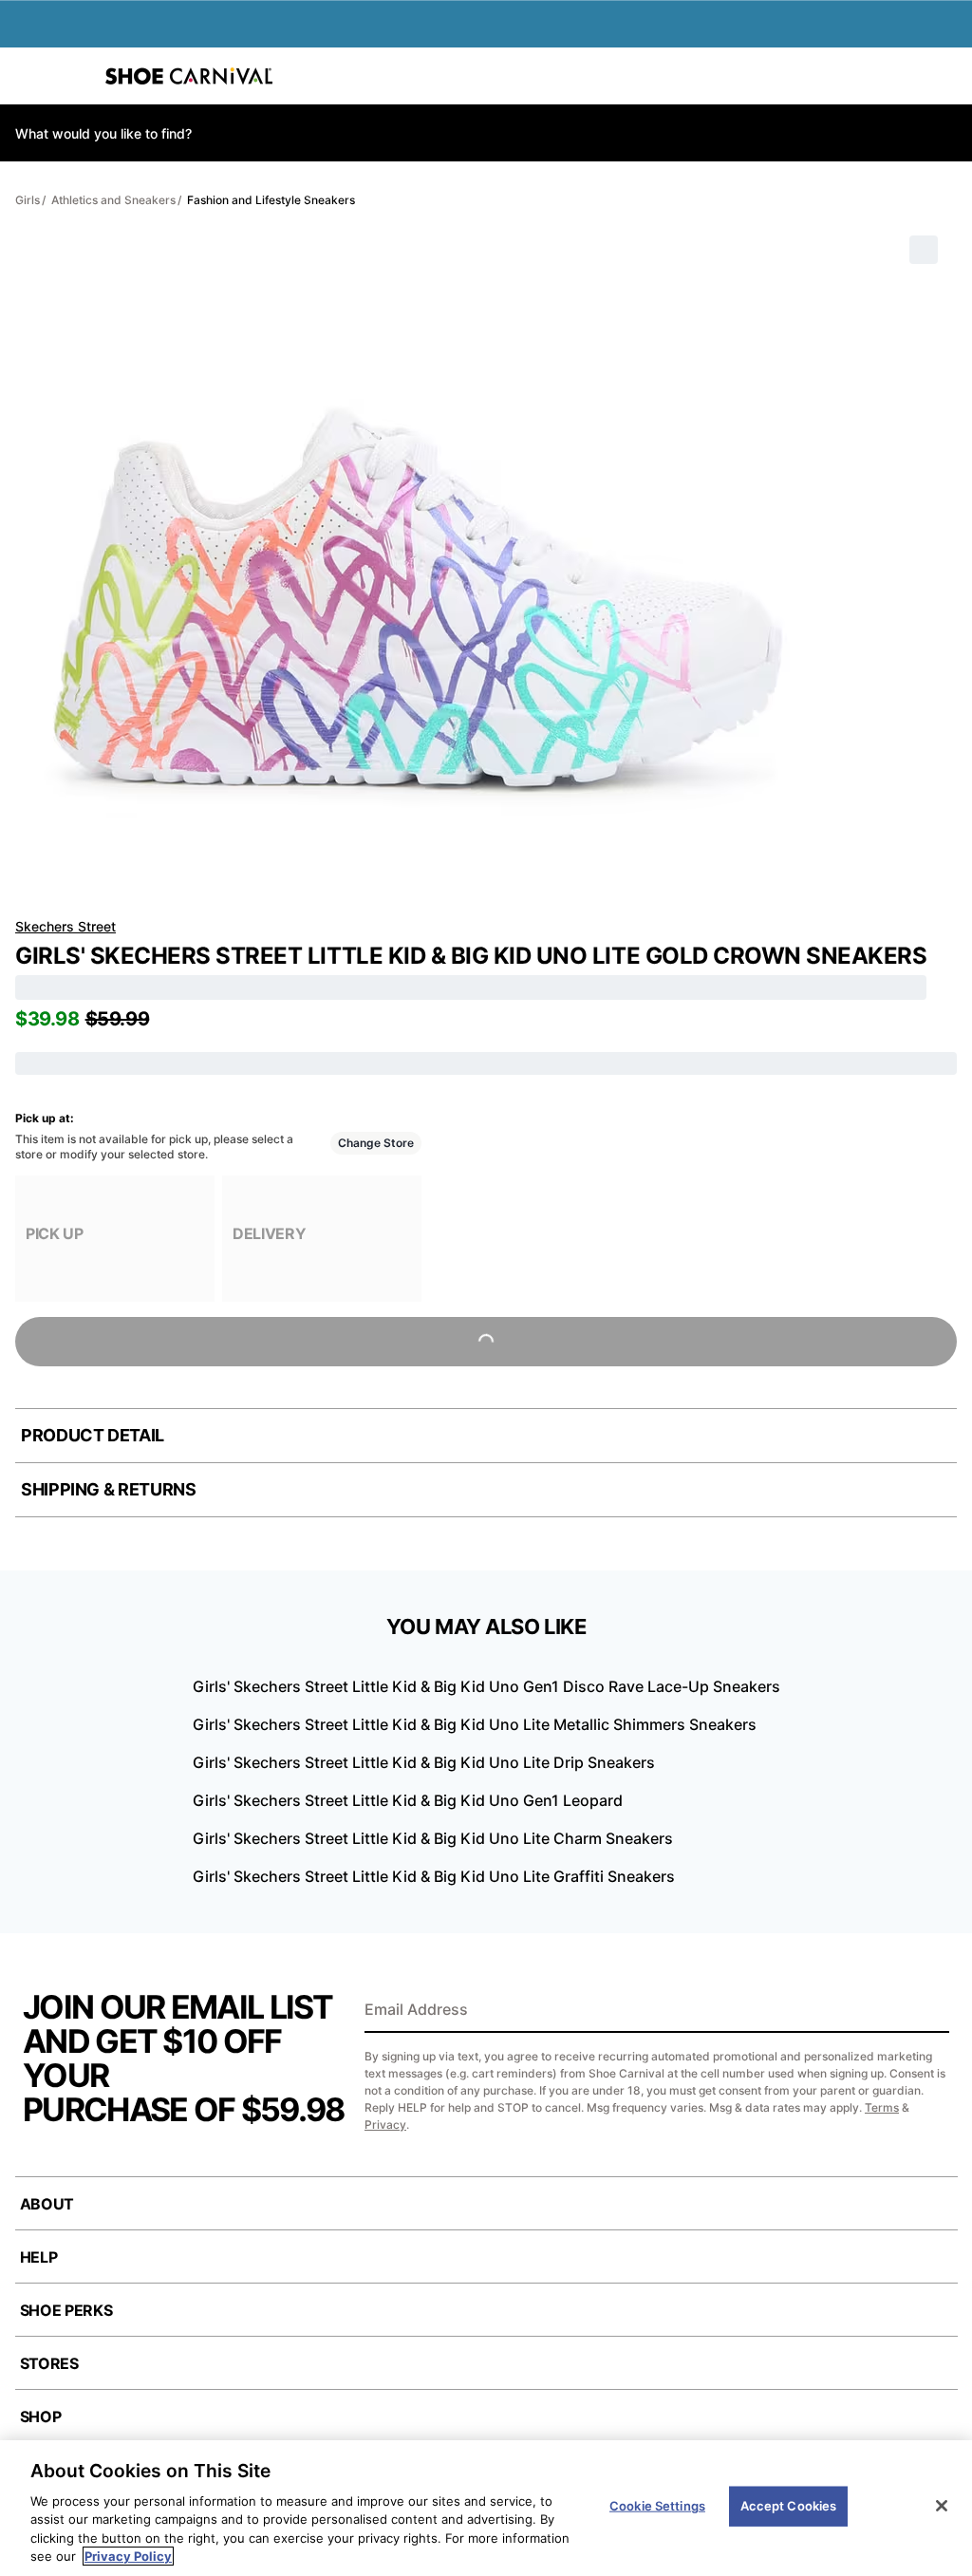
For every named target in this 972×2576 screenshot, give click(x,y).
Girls (28, 200)
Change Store (376, 1143)
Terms (882, 2107)
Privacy (385, 2125)
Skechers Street (65, 926)
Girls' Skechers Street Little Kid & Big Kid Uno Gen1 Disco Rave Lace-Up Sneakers (486, 1686)
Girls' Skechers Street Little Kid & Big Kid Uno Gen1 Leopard (408, 1800)
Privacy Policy (128, 2556)
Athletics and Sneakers (113, 200)
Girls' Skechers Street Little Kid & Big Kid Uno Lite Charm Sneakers (433, 1838)
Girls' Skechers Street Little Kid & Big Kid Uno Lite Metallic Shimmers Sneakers (475, 1724)
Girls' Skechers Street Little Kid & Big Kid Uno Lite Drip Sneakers (424, 1762)
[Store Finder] (73, 76)
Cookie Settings (657, 2506)
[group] (115, 1239)
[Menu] (28, 76)
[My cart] (947, 76)
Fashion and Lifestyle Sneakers (271, 200)
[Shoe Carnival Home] (189, 76)
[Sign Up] (928, 2011)
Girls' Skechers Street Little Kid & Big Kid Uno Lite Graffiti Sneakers (434, 1876)
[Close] (942, 2506)
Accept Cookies (789, 2506)
